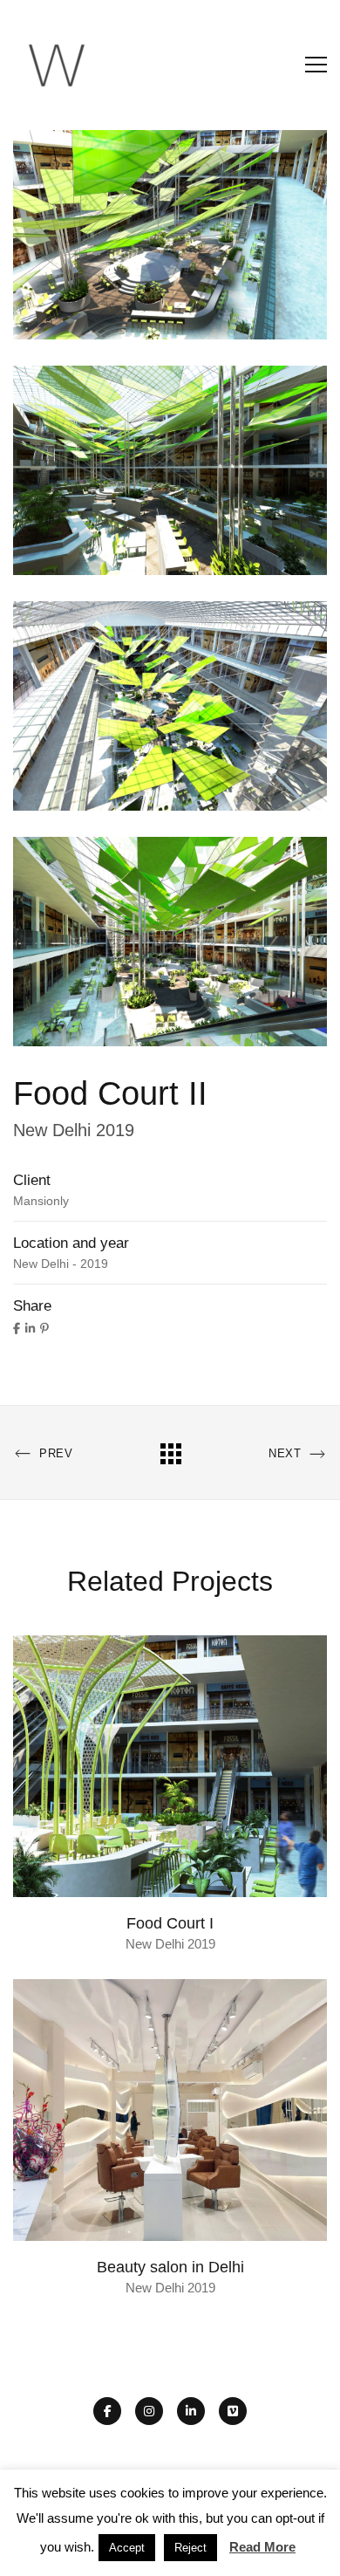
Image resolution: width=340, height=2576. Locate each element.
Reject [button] (190, 2548)
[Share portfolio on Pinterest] (44, 1328)
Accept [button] (127, 2548)
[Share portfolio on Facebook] (17, 1328)
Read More (262, 2547)
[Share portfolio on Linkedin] (30, 1328)
